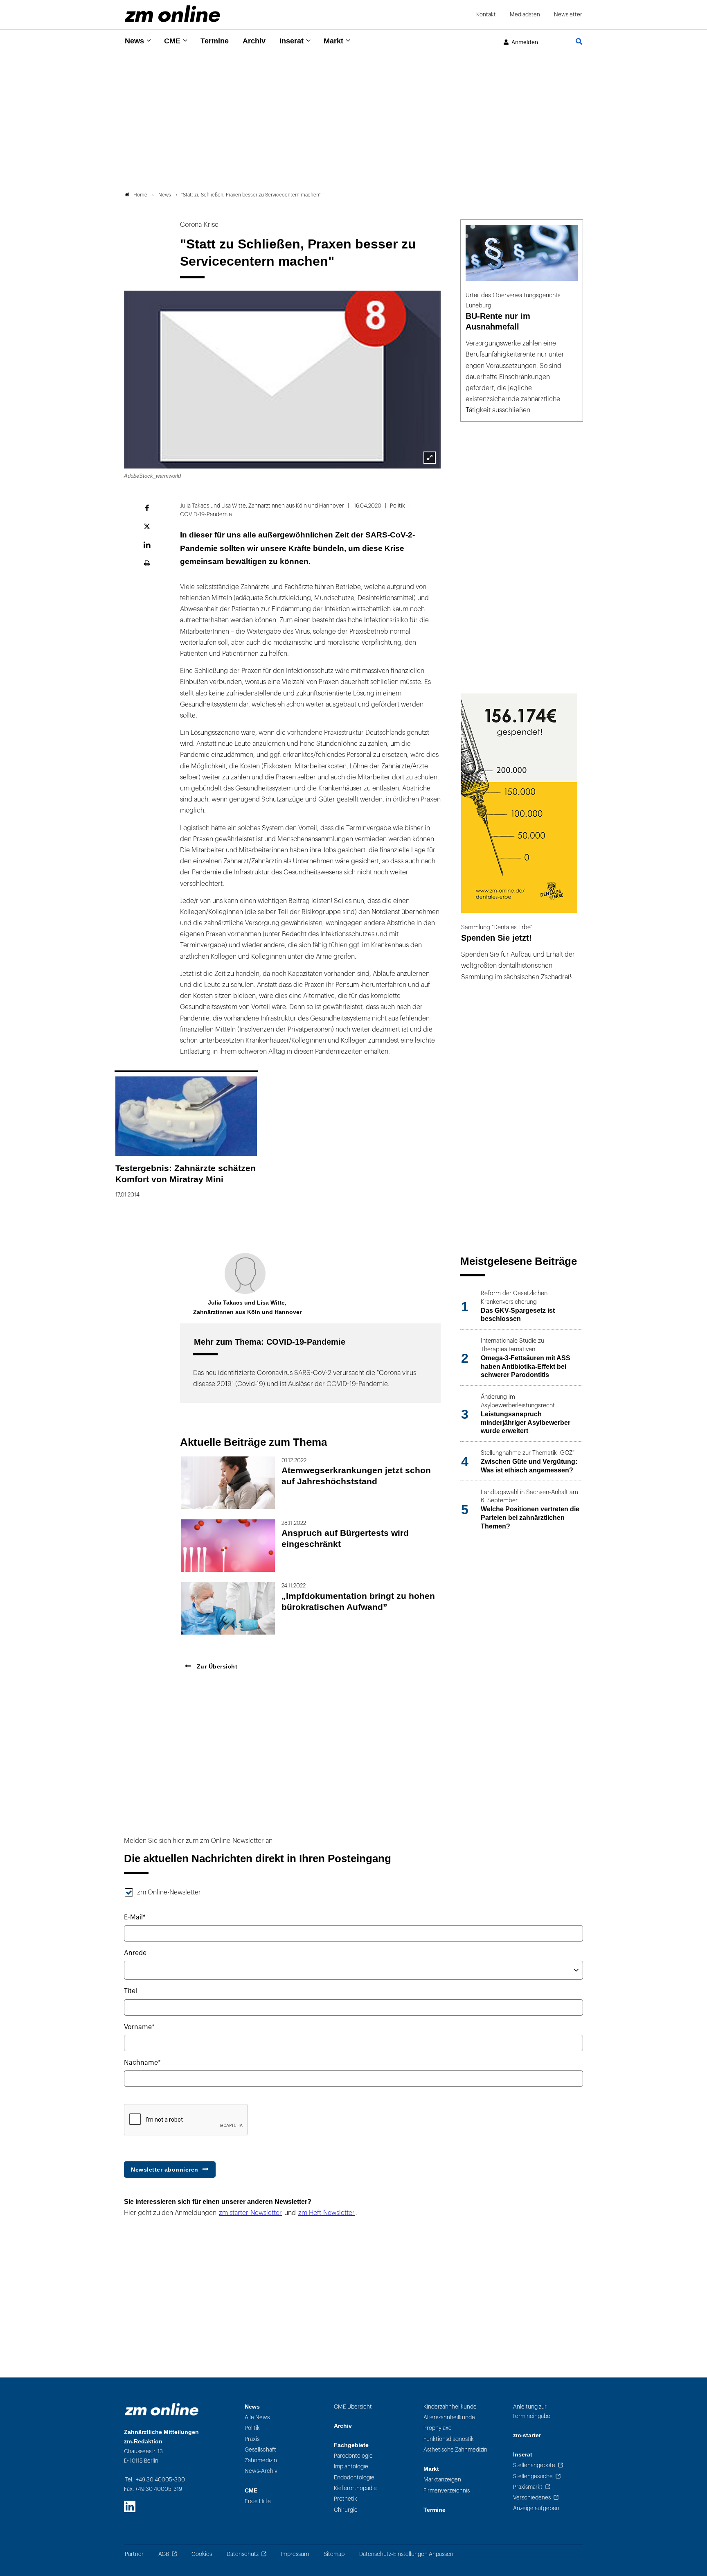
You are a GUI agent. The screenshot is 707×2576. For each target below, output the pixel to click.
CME (172, 41)
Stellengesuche (533, 2476)
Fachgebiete (351, 2445)
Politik (252, 2428)
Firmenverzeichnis (447, 2491)
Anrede (135, 1953)
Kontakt (486, 15)
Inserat (292, 41)
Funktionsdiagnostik (449, 2439)
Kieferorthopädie (355, 2488)
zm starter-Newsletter (250, 2213)
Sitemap (334, 2554)
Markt (333, 41)
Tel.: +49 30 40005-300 (155, 2480)
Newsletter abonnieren (165, 2170)
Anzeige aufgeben (536, 2508)
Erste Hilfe (258, 2501)
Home (140, 195)
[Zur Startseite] (172, 14)
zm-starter (527, 2435)
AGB (164, 2554)
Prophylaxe (438, 2428)
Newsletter (568, 15)
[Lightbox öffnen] (430, 458)
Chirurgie (346, 2510)
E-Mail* (135, 1917)
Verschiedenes (532, 2498)
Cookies (202, 2554)
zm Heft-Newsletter (326, 2213)
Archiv (254, 41)
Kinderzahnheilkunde (450, 2407)
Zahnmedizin (261, 2460)
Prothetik (346, 2499)
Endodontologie (354, 2478)
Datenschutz (243, 2554)
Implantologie (351, 2467)
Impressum (295, 2554)
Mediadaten (525, 15)
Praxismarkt (528, 2487)
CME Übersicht (353, 2407)
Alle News (257, 2417)
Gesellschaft (260, 2450)
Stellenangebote (534, 2465)
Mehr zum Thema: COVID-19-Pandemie (270, 1342)
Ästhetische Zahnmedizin (455, 2450)
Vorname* (139, 2027)
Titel (131, 1991)
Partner (134, 2554)
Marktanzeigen (442, 2480)
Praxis (252, 2439)
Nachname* (142, 2063)
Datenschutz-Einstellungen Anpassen (406, 2554)
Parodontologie (353, 2456)
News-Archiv (261, 2471)
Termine (215, 41)
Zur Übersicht (216, 1666)
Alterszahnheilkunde (449, 2417)
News (134, 41)
